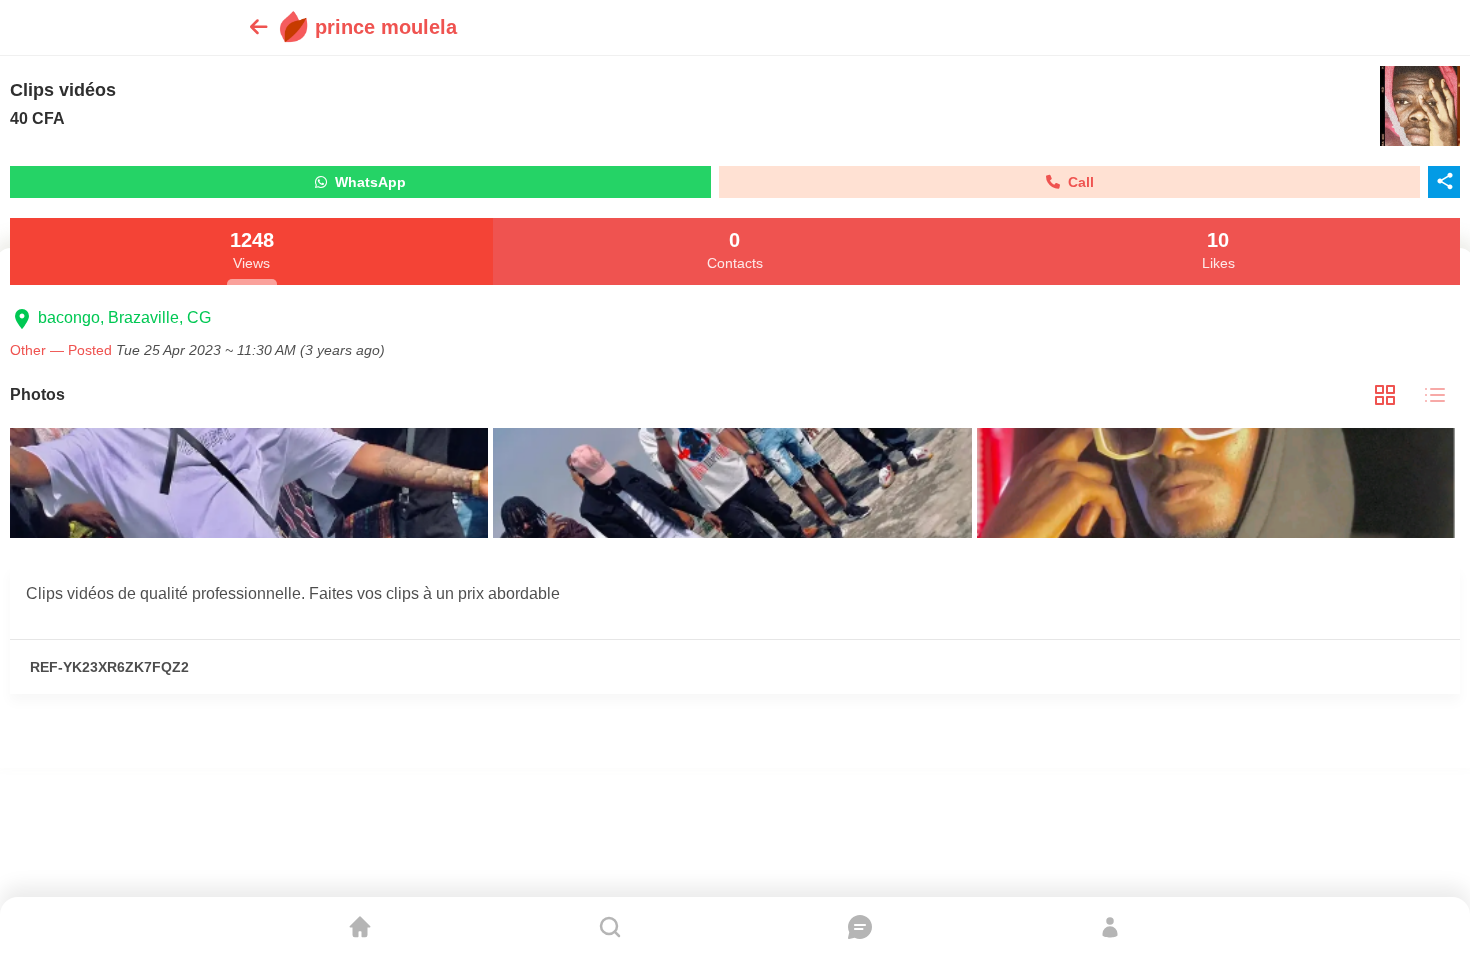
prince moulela (386, 27)
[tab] (1385, 395)
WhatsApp (366, 182)
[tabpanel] (735, 485)
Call (1077, 182)
